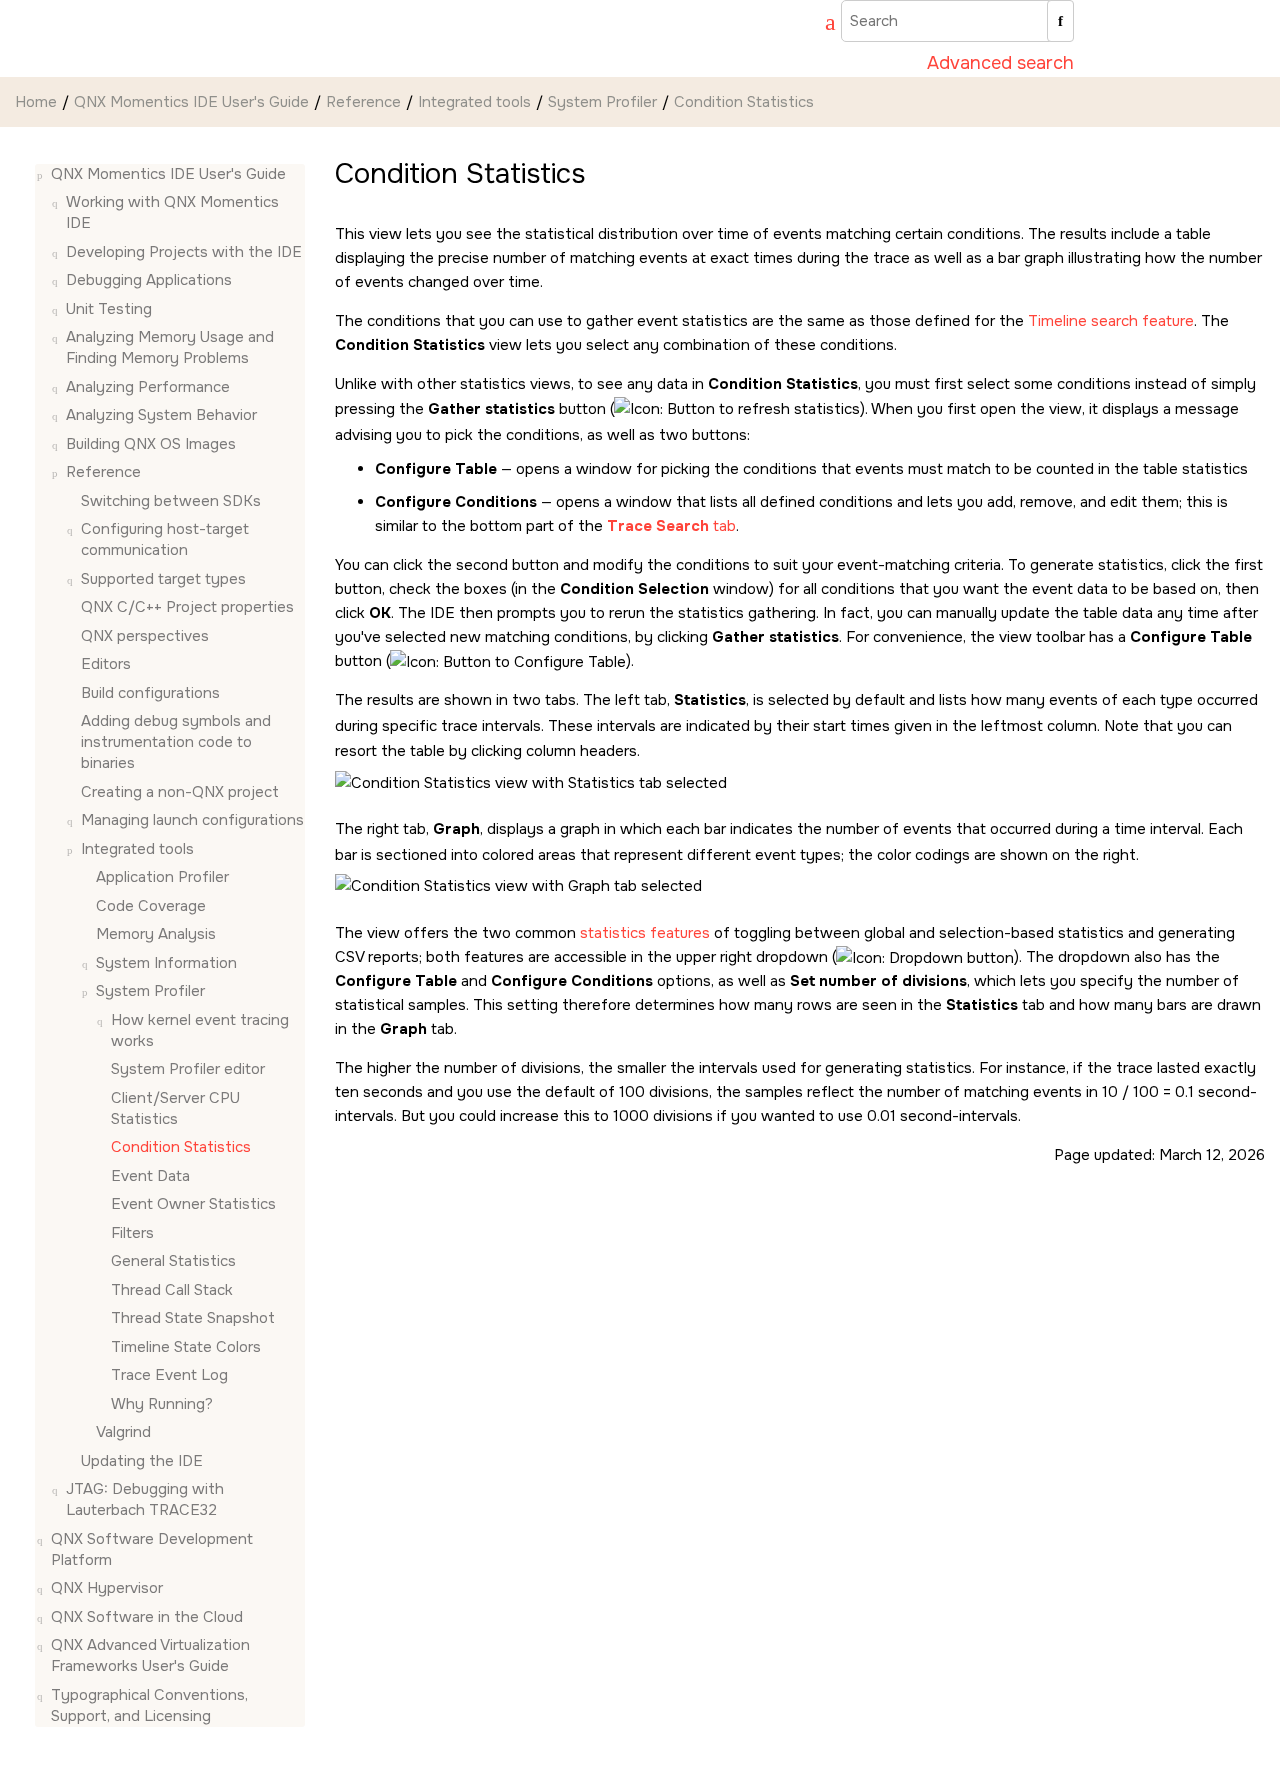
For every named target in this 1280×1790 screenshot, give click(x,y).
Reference (363, 102)
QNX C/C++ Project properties (187, 608)
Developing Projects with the (184, 252)
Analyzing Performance (148, 387)
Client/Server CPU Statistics (175, 1108)
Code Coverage (151, 906)
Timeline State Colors (186, 1347)
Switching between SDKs (171, 501)
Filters (132, 1233)
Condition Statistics (744, 102)
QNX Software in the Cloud (147, 1617)
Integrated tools (474, 102)
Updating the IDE (142, 1461)
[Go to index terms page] (821, 25)
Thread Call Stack (172, 1290)
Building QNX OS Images (151, 444)
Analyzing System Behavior (161, 416)
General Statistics (173, 1262)
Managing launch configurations (192, 821)
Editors (106, 665)
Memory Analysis (156, 935)
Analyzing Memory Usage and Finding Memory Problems (170, 348)
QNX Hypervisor (107, 1589)
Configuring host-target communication (165, 540)
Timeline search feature (1111, 321)
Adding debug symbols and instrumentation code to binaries (176, 743)
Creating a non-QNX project (180, 792)
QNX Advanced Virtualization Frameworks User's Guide (150, 1656)
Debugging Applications (149, 281)
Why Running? (162, 1404)
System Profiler (602, 102)
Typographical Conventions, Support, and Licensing (149, 1705)
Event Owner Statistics (193, 1205)
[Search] (1060, 21)
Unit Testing (109, 309)
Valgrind (123, 1433)
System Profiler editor (188, 1070)
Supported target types (163, 579)
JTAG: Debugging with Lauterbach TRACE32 (145, 1500)
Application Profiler (162, 878)
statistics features (645, 933)
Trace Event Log (169, 1376)
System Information (166, 963)
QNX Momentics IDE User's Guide (191, 102)
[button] (43, 174)
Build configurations (150, 693)
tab (671, 526)
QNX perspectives (145, 636)
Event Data (150, 1176)
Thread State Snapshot (193, 1319)
